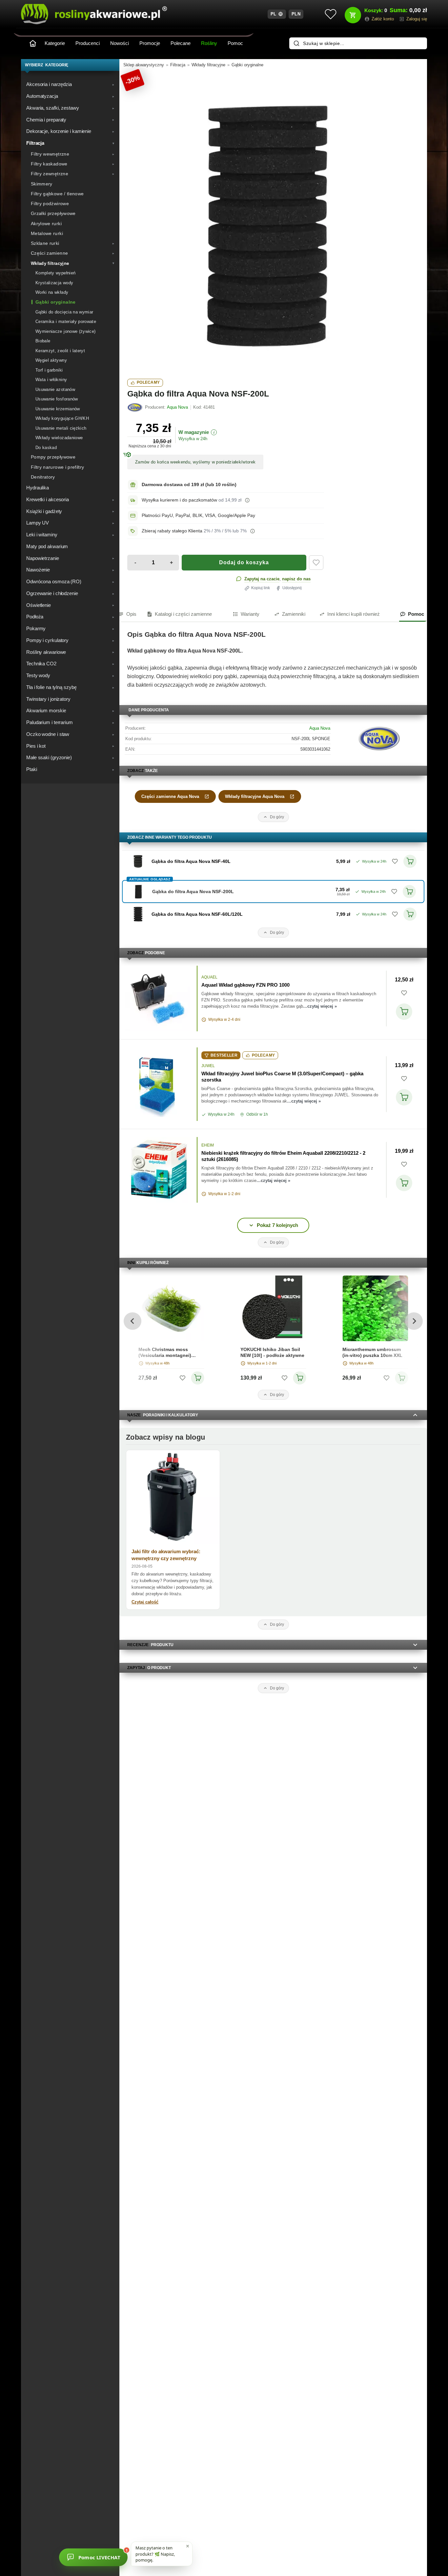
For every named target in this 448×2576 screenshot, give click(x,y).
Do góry (277, 817)
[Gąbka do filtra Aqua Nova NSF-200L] (273, 222)
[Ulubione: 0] (331, 14)
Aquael (209, 977)
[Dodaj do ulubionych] (316, 563)
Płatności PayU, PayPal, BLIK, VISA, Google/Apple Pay (198, 515)
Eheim (208, 1145)
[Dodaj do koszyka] (404, 1012)
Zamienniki (294, 614)
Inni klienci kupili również (354, 614)
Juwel (208, 1066)
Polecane (181, 43)
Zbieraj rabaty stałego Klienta (172, 531)
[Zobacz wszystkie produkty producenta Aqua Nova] (135, 407)
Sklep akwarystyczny (144, 65)
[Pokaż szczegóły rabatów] (253, 531)
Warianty (250, 614)
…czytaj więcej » (320, 1006)
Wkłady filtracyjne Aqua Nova (255, 796)
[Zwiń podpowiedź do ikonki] (188, 2546)
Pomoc (235, 43)
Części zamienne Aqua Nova (170, 796)
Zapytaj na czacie (262, 579)
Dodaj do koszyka (244, 562)
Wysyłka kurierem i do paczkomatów (179, 500)
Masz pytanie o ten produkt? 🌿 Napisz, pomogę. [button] (155, 2554)
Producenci (88, 43)
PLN (296, 14)
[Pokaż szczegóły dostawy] (247, 500)
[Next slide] (414, 1321)
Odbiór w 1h (257, 1114)
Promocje (150, 43)
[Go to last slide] (132, 1321)
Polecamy (148, 382)
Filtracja (178, 65)
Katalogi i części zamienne (183, 614)
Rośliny (209, 43)
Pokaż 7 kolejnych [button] (277, 1225)
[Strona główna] (33, 43)
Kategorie (55, 43)
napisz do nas (296, 579)
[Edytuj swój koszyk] (353, 15)
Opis (131, 614)
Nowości (120, 43)
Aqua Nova (320, 728)
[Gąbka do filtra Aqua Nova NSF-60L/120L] (138, 914)
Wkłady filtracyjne (208, 65)
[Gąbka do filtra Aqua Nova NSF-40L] (138, 861)
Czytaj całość (145, 1602)
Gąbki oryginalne (247, 65)
